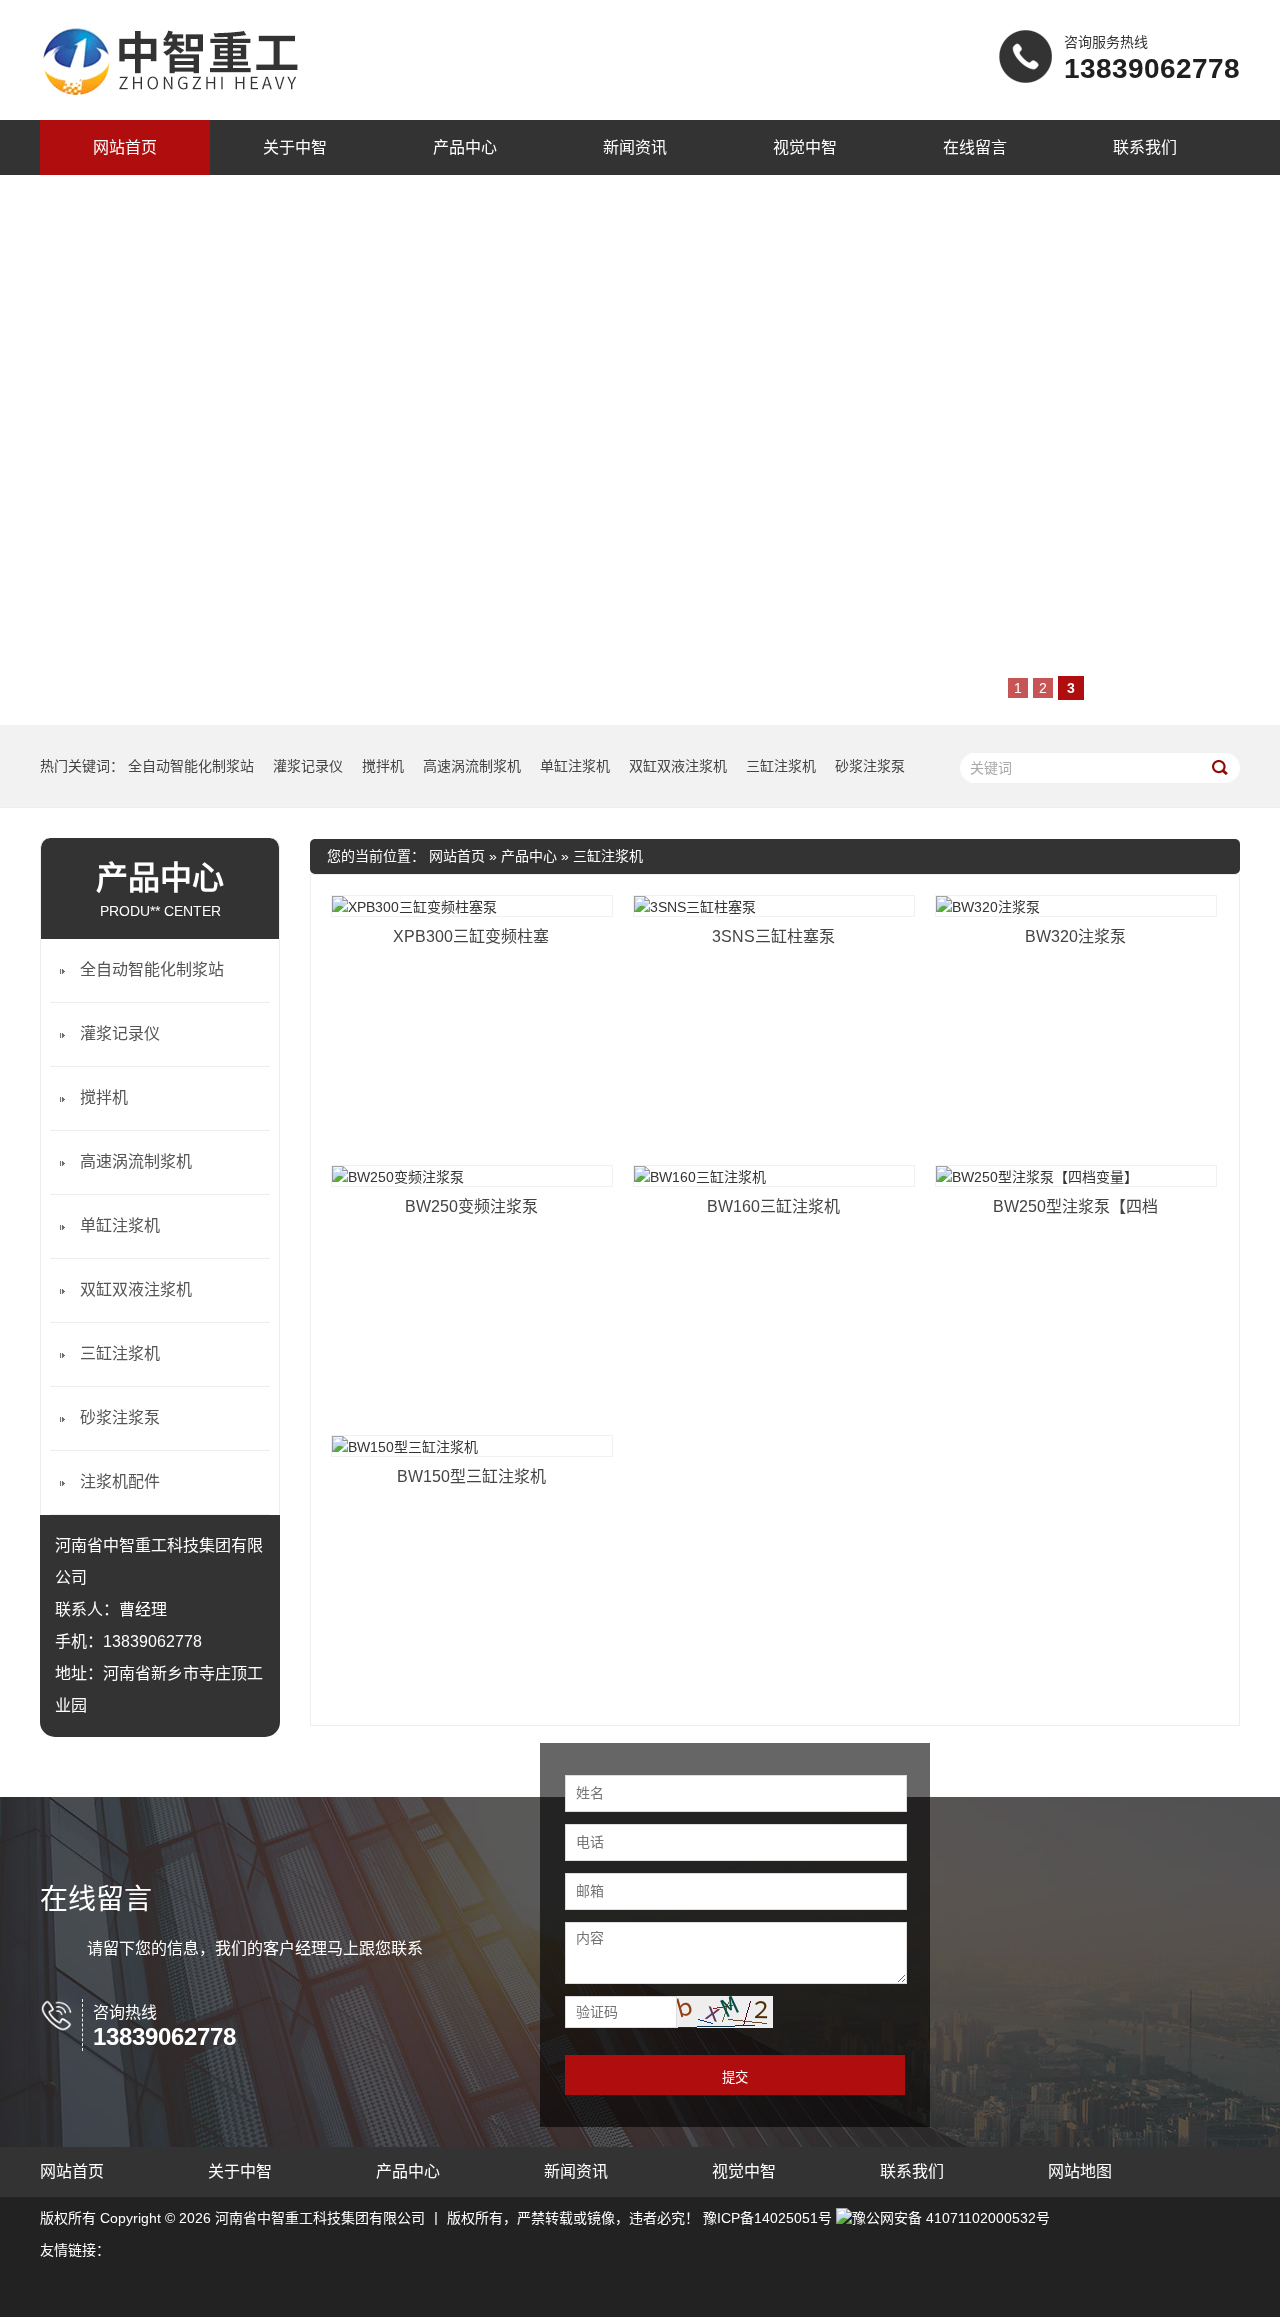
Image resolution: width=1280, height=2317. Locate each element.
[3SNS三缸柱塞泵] (774, 906)
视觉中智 (805, 147)
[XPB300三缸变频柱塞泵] (472, 906)
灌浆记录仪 (308, 766)
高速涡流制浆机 (472, 766)
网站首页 (125, 147)
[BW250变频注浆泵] (472, 1176)
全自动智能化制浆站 (191, 766)
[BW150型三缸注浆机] (472, 1446)
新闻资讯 (635, 147)
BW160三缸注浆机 (773, 1206)
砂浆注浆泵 (870, 766)
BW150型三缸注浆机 (471, 1476)
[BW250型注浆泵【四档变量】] (1076, 1176)
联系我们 (1145, 147)
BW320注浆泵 (1075, 936)
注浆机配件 (120, 1481)
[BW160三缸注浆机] (774, 1176)
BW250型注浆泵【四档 (1075, 1206)
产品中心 (465, 147)
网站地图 (1080, 2171)
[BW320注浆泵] (1076, 906)
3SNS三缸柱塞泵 (773, 936)
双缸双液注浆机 (678, 766)
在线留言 (975, 147)
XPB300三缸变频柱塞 (471, 936)
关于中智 (295, 147)
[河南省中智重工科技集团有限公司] (170, 98)
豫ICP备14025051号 (767, 2218)
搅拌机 (383, 766)
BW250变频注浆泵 (471, 1206)
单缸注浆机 (575, 766)
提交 (735, 2077)
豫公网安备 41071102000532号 (951, 2218)
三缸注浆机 (781, 766)
